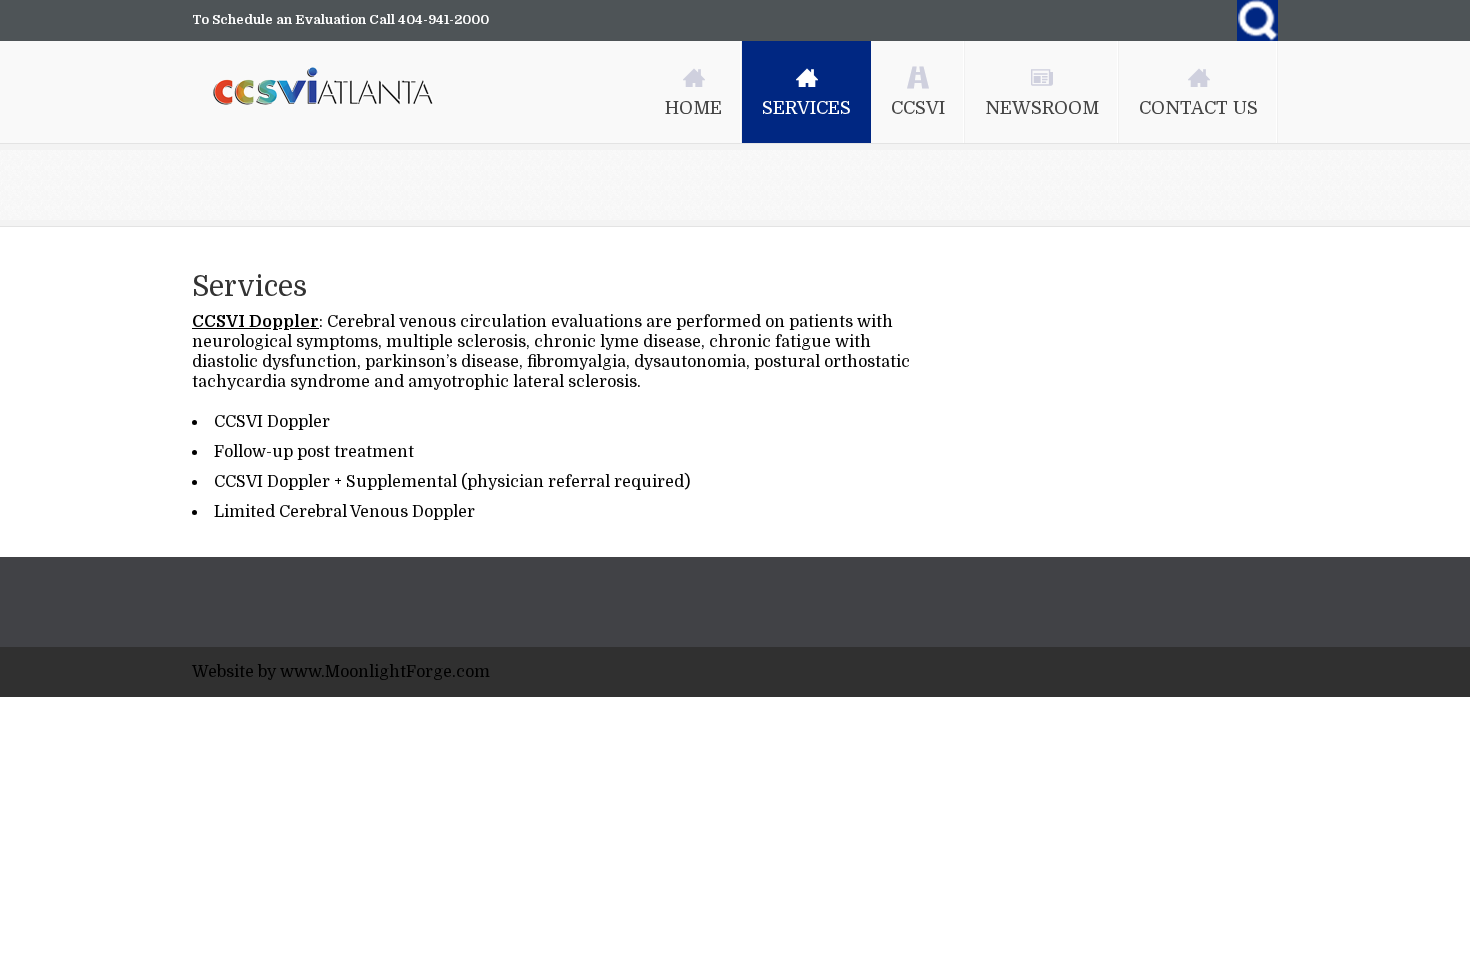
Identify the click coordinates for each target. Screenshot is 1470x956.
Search (1257, 20)
